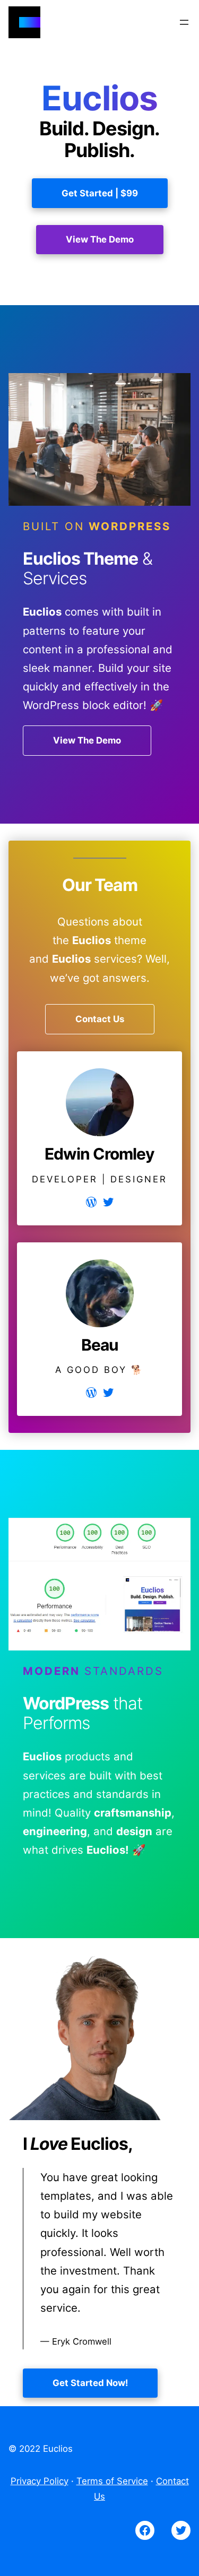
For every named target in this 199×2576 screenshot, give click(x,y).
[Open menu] (184, 22)
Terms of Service (112, 2481)
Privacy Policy (40, 2481)
